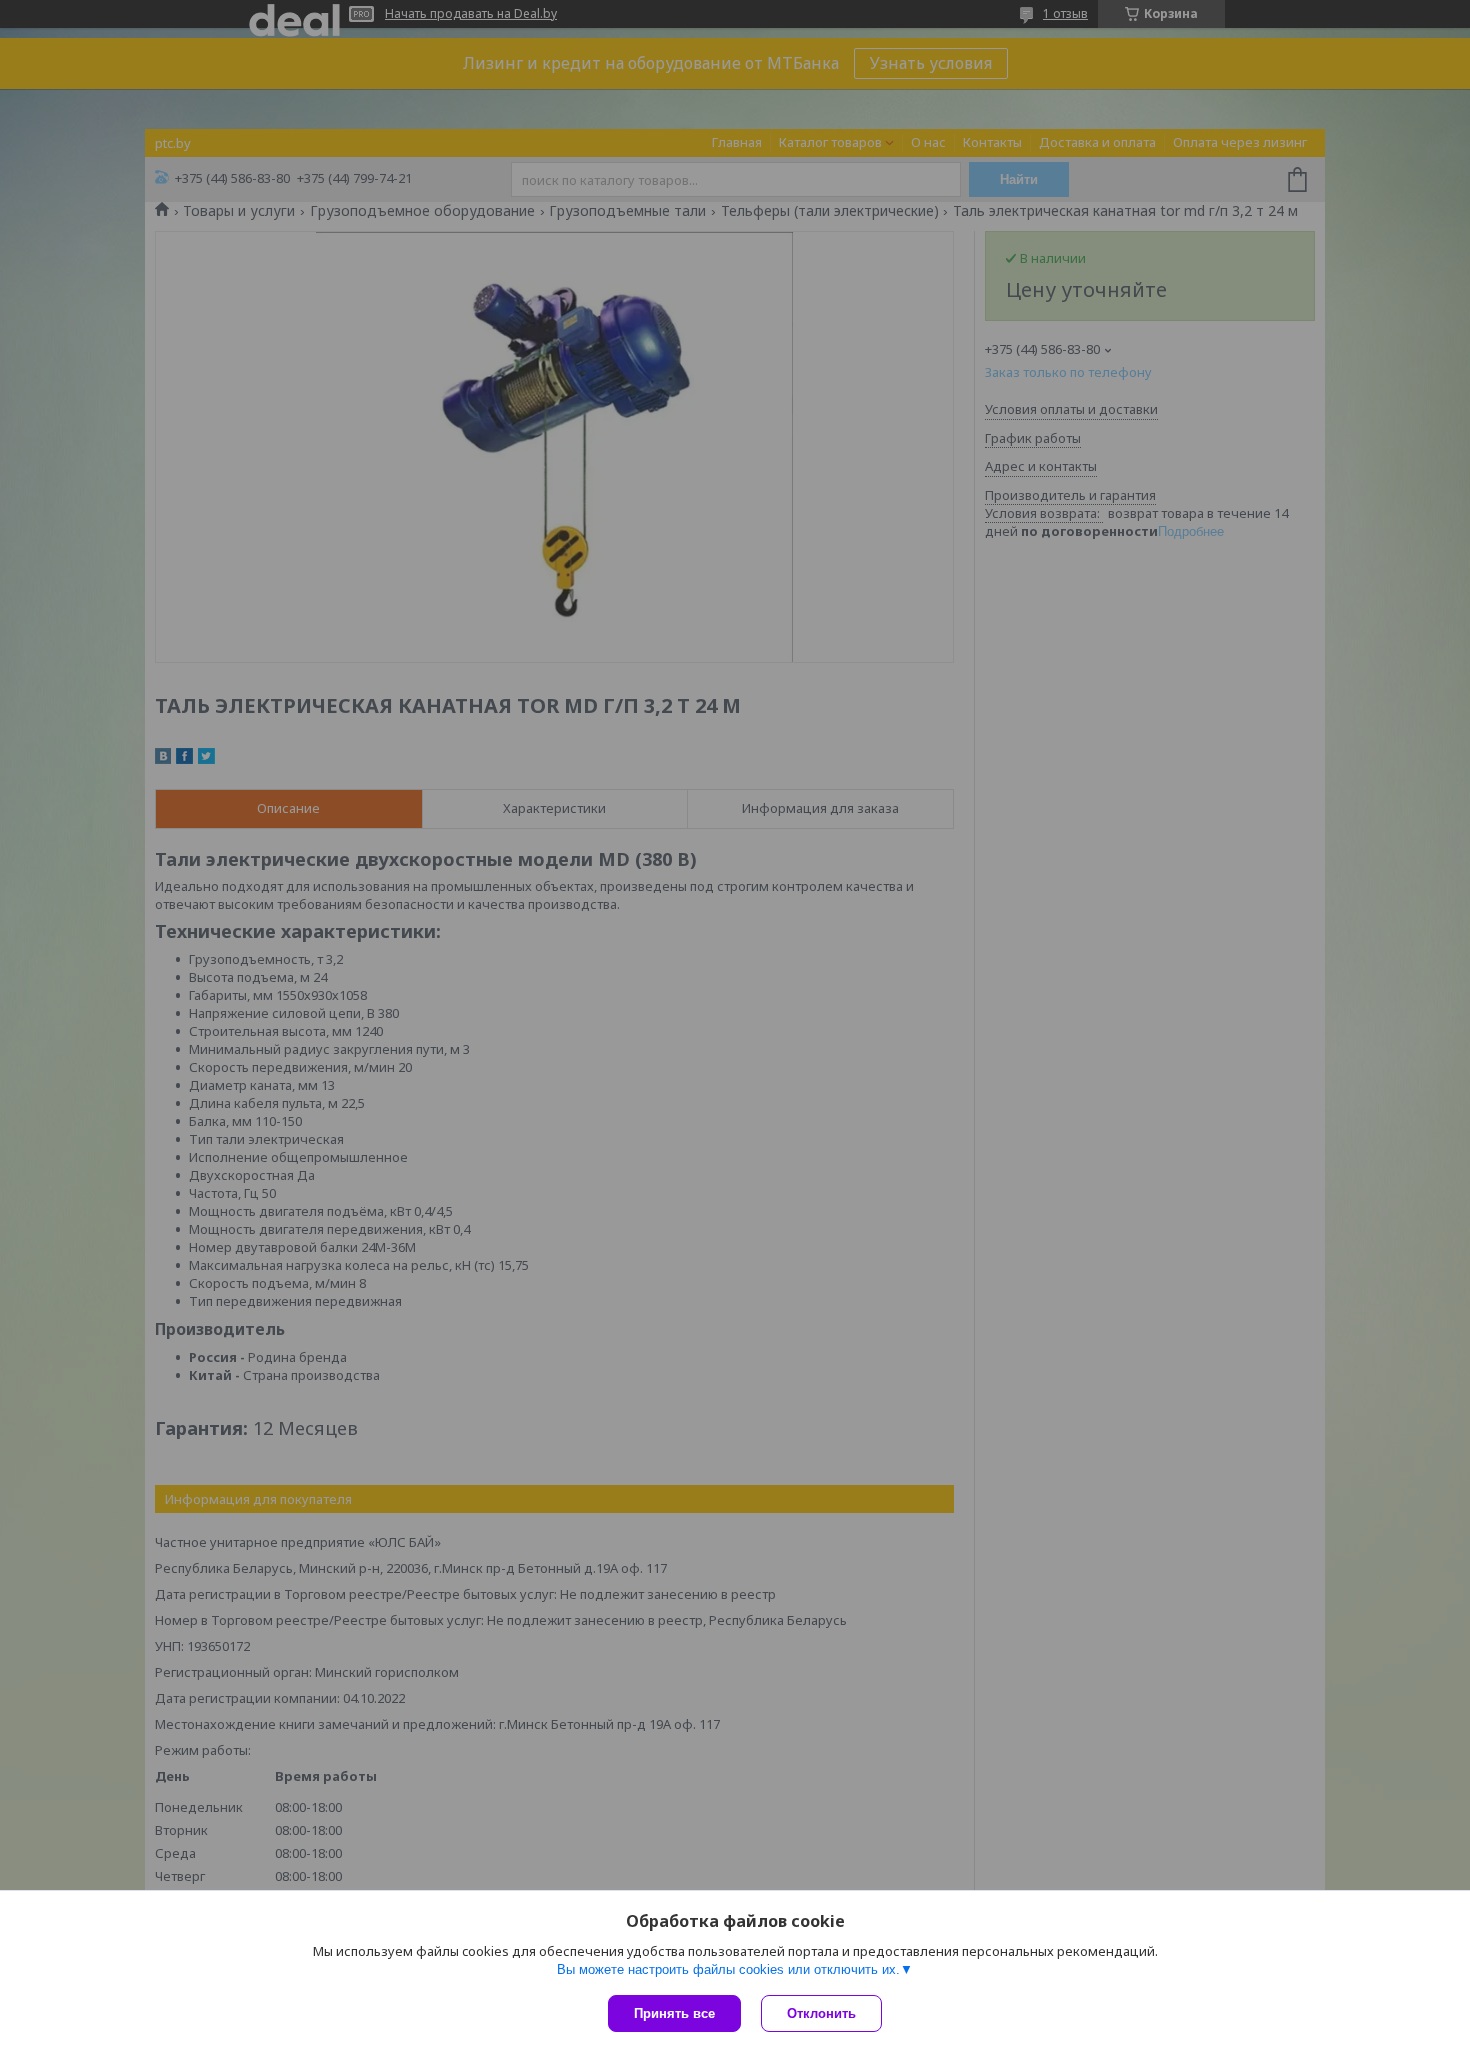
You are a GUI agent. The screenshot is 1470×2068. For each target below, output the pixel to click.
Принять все (674, 2013)
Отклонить (821, 2013)
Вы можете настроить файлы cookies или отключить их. (728, 1969)
